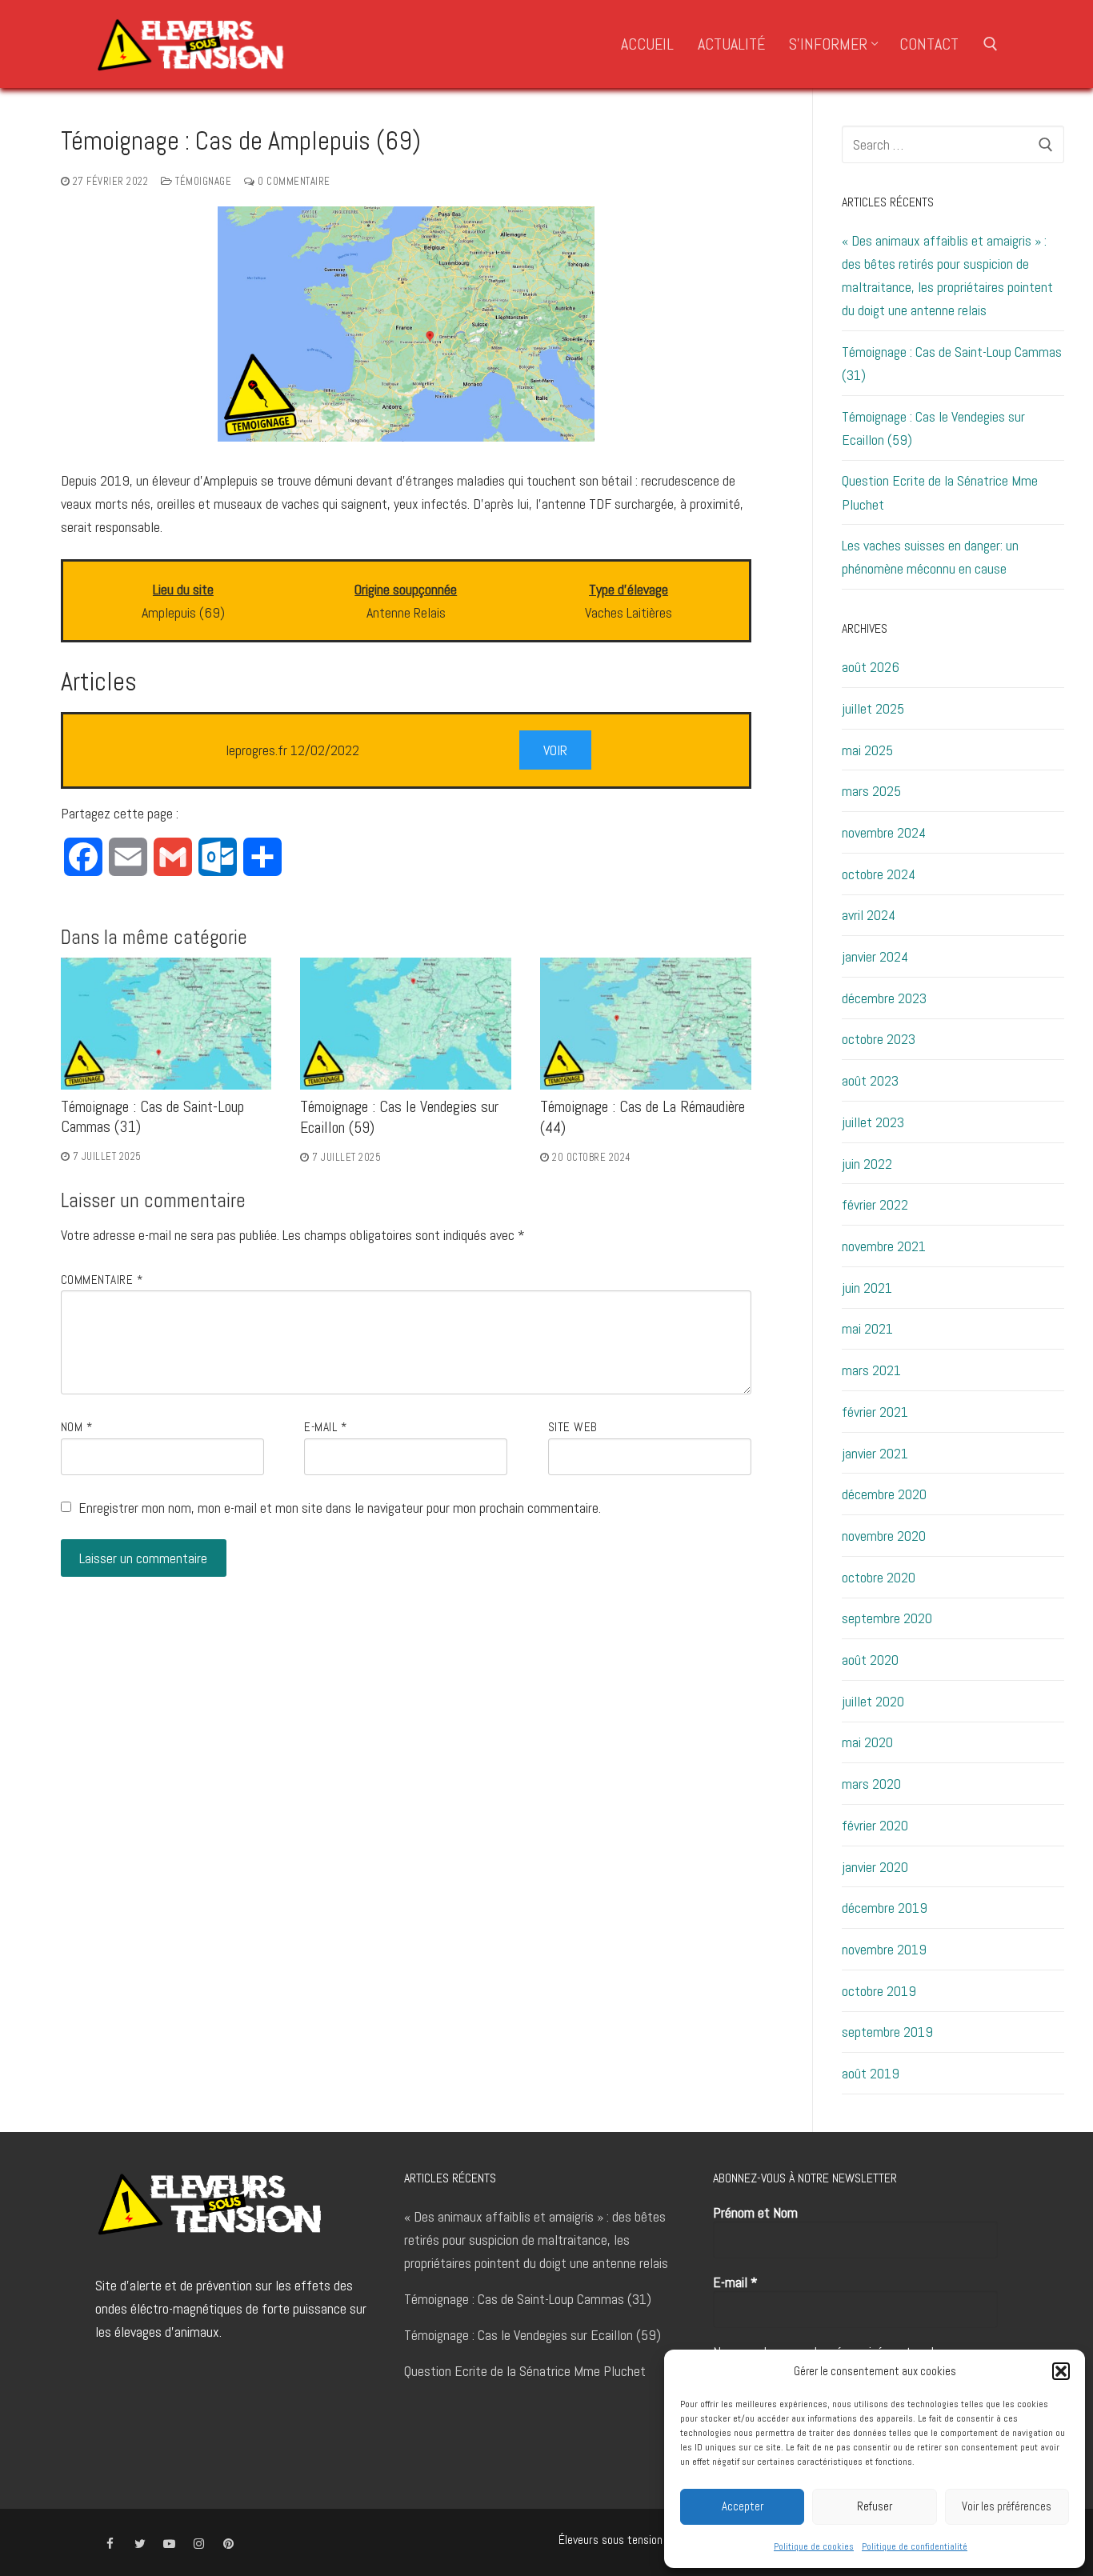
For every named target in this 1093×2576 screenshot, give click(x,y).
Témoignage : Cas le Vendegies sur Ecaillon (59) (933, 428)
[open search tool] (991, 44)
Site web (573, 1427)
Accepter (743, 2506)
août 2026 (871, 667)
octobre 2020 (879, 1577)
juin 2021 (867, 1288)
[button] (1061, 2371)
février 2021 (875, 1412)
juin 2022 (867, 1164)
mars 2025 (871, 791)
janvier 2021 (875, 1453)
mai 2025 (867, 750)
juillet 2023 (873, 1122)
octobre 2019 (879, 1991)
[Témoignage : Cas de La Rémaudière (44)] (646, 1024)
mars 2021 (871, 1370)
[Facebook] (110, 2544)
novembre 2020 (884, 1536)
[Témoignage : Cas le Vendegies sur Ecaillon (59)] (406, 1024)
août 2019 (871, 2073)
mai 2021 (867, 1328)
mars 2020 (871, 1784)
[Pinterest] (228, 2544)
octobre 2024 (879, 874)
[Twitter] (140, 2544)
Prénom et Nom (755, 2213)
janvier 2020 (875, 1867)
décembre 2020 (884, 1494)
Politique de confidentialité (915, 2546)
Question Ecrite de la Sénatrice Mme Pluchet (940, 492)
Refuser (875, 2506)
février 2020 (875, 1825)
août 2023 (870, 1080)
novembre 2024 (884, 832)
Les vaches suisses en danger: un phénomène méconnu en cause (930, 557)
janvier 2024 (875, 956)
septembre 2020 (887, 1618)
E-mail (325, 1427)
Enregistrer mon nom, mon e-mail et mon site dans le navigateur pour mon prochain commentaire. (340, 1508)
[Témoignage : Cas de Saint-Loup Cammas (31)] (166, 1023)
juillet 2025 (873, 708)
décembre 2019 (885, 1908)
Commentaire (102, 1280)
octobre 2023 (879, 1039)
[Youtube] (169, 2544)
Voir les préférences (1007, 2506)
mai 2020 (867, 1742)
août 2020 (870, 1660)
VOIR (555, 750)
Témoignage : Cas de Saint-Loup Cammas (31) (952, 363)
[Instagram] (199, 2544)
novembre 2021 (884, 1246)
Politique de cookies (814, 2546)
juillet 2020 (873, 1701)
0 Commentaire (293, 181)
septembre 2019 (887, 2032)
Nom (77, 1427)
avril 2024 (869, 915)
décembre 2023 (884, 998)
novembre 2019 (884, 1949)
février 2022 (875, 1204)
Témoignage (202, 181)
